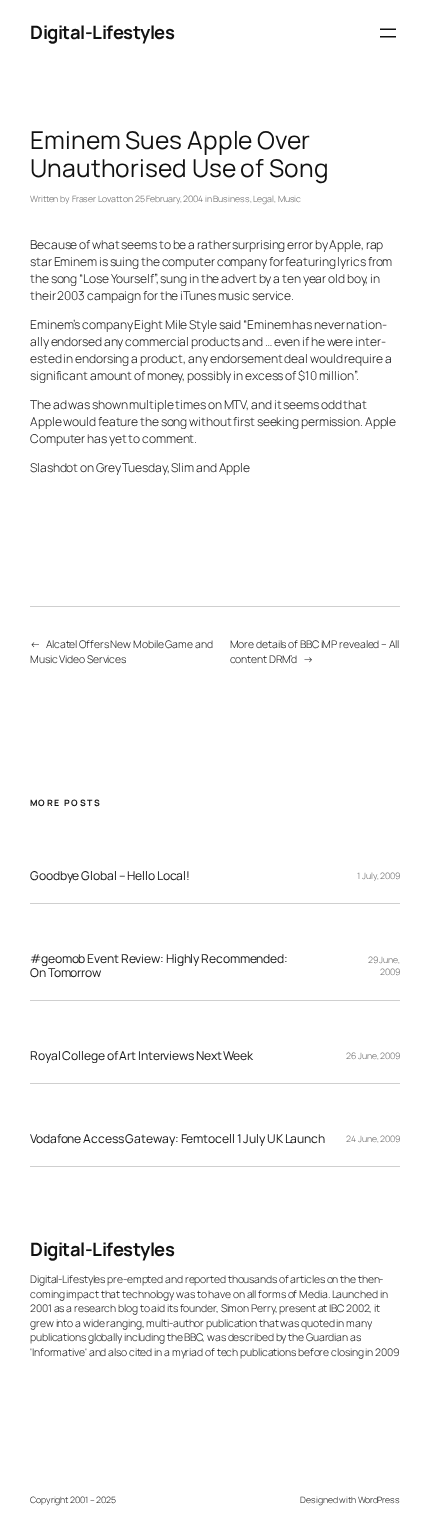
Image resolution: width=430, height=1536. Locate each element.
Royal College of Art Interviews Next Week (141, 1056)
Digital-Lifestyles (102, 32)
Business (231, 199)
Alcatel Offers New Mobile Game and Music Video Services (121, 651)
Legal (263, 199)
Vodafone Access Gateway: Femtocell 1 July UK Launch (177, 1139)
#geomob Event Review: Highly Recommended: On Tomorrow (159, 965)
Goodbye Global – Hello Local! (110, 876)
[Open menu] (388, 33)
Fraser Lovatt (97, 199)
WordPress (379, 1500)
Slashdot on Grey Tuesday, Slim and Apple (140, 467)
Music (290, 199)
